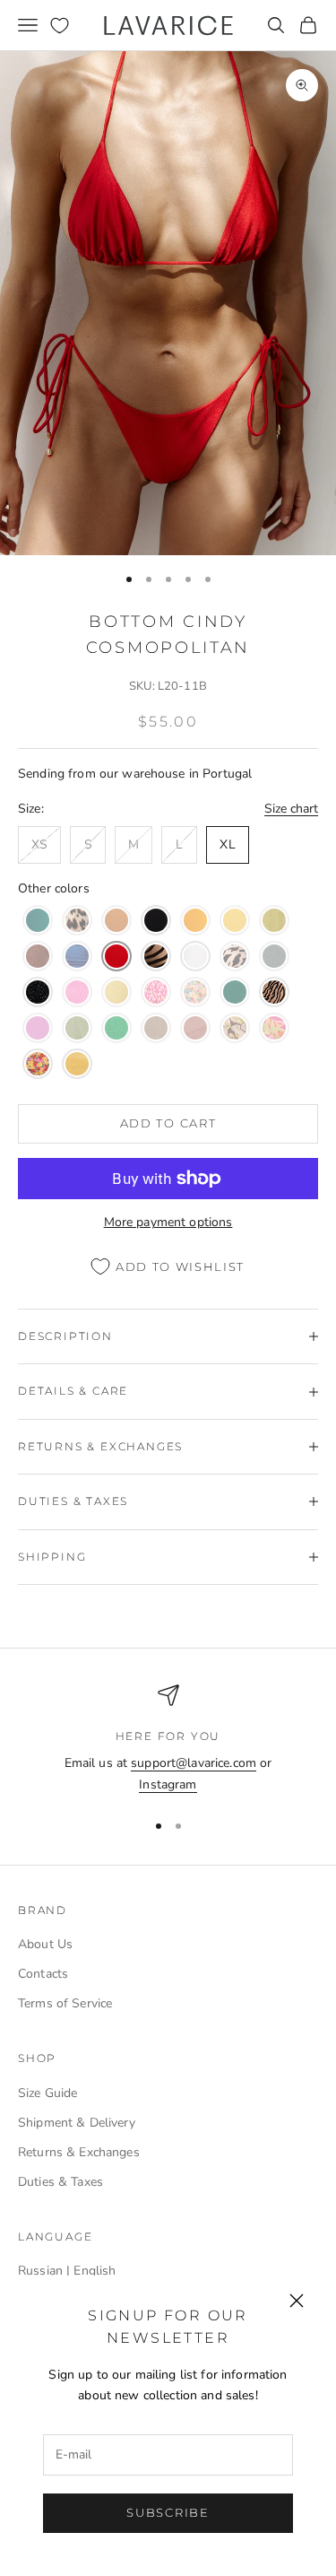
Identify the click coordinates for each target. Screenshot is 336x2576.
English (95, 2271)
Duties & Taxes (60, 2182)
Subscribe (168, 2512)
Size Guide (47, 2093)
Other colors (54, 888)
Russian (40, 2271)
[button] (38, 920)
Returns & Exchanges (79, 2152)
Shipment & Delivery (77, 2123)
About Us (45, 1944)
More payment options (168, 1222)
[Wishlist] (60, 26)
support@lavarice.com (194, 1763)
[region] (168, 1740)
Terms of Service (65, 2003)
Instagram (168, 1784)
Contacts (43, 1974)
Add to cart (168, 1123)
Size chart (291, 809)
